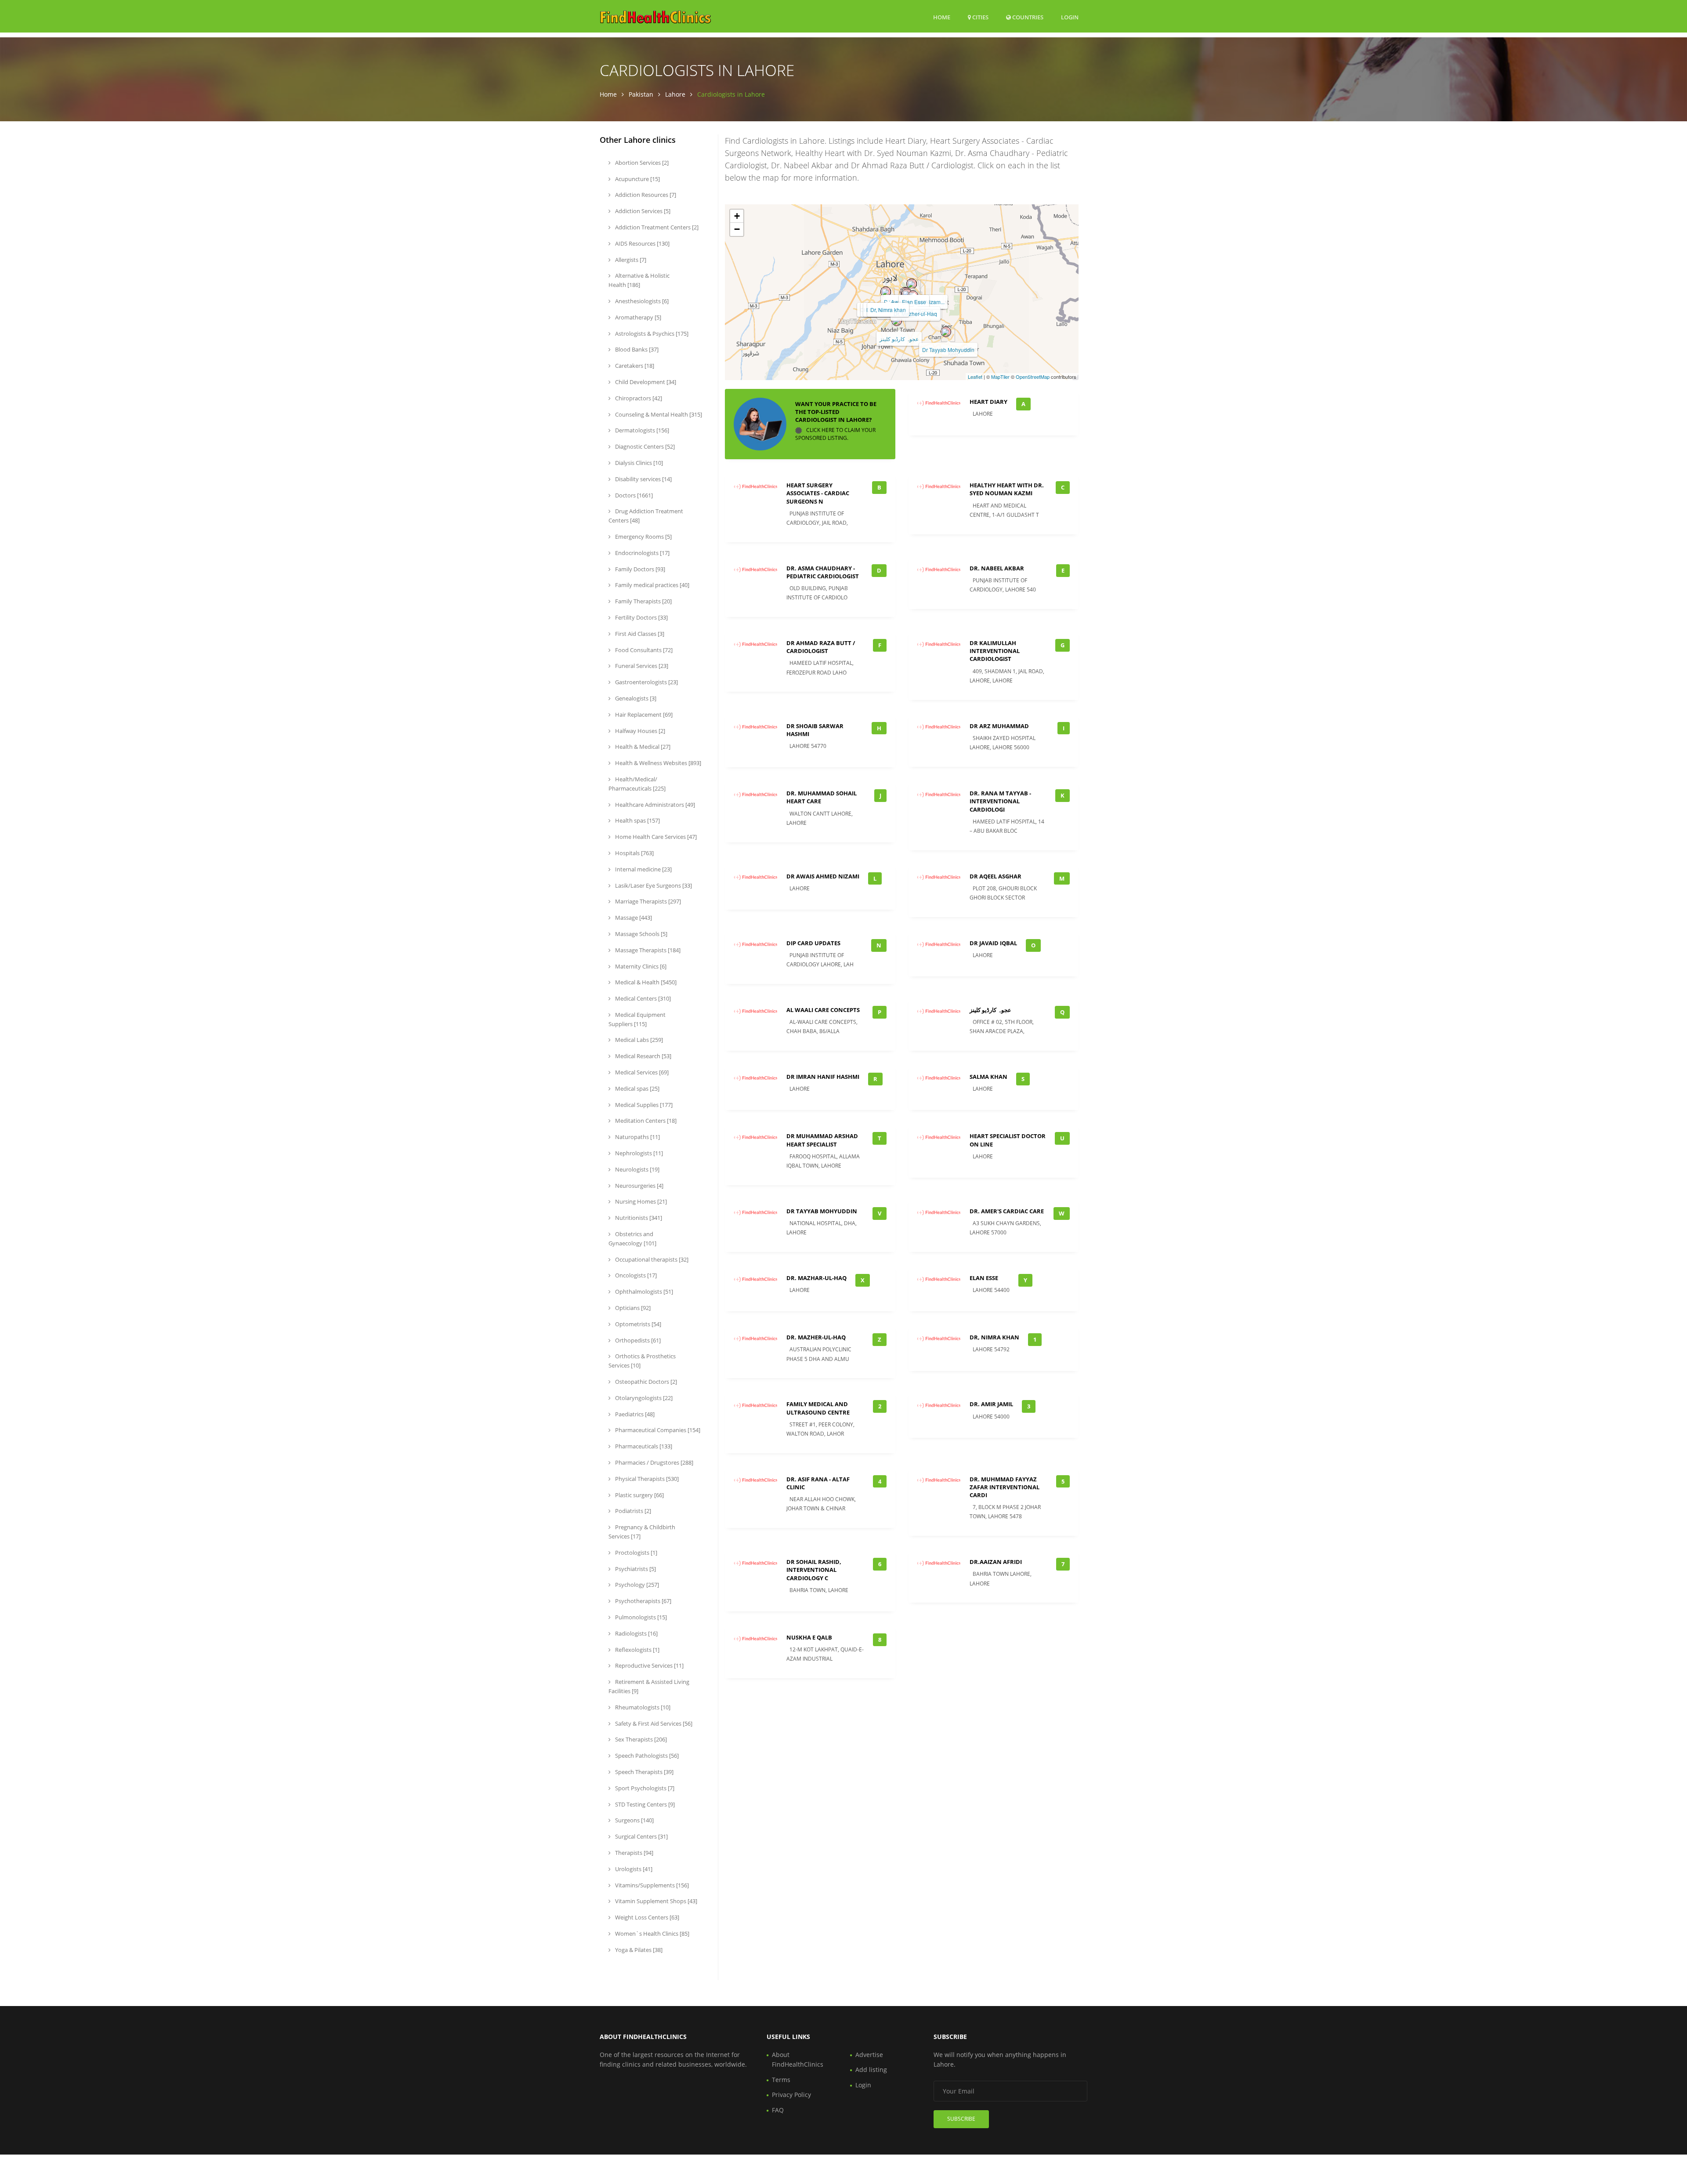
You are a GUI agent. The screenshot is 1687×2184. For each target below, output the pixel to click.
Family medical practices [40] (652, 585)
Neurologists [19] (637, 1169)
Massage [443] (633, 918)
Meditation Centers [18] (645, 1121)
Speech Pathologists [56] (646, 1756)
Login (1070, 17)
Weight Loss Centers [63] (646, 1917)
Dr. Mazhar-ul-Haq (816, 1278)
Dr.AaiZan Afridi (996, 1562)
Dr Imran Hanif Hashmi (823, 1077)
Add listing (871, 2070)
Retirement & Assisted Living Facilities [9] (649, 1686)
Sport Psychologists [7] (644, 1788)
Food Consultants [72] (643, 650)
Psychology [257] (636, 1585)
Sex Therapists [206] (640, 1739)
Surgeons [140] (634, 1820)
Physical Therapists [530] (646, 1479)
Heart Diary (988, 402)
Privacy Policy (791, 2095)
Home (942, 17)
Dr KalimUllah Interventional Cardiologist (995, 651)
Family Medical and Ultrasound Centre (818, 1408)
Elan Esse (914, 302)
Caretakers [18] (634, 366)
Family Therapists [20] (643, 601)
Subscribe (961, 2119)
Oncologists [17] (635, 1275)
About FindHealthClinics (798, 2059)
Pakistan (641, 94)
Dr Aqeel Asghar (996, 876)
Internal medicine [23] (643, 869)
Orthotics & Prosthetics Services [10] (642, 1361)
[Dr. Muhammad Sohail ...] (907, 294)
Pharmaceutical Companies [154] (657, 1430)
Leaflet (975, 377)
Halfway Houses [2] (639, 731)
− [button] (737, 229)
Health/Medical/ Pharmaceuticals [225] (637, 784)
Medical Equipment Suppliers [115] (637, 1019)
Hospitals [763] (634, 853)
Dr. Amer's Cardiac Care (1007, 1211)
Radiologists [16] (636, 1633)
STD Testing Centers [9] (644, 1804)
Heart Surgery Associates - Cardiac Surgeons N (818, 493)
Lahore (675, 94)
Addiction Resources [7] (645, 195)
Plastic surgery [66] (639, 1495)
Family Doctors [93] (639, 569)
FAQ (778, 2110)
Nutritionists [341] (638, 1218)
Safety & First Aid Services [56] (653, 1723)
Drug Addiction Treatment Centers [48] (646, 516)
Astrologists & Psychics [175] (651, 334)
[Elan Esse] (912, 284)
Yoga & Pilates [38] (638, 1950)
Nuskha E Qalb (809, 1637)
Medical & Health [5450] (645, 982)
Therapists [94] (634, 1853)
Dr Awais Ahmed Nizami (823, 876)
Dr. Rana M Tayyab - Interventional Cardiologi (1000, 801)
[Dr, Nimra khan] (886, 292)
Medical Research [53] (643, 1056)
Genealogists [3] (635, 698)
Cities (980, 17)
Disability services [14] (643, 479)
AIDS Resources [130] (642, 243)
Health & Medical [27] (642, 747)
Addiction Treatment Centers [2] (656, 227)
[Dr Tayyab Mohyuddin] (946, 332)
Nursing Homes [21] (640, 1201)
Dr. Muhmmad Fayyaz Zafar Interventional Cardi (1005, 1487)
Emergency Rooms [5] (643, 537)
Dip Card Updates (813, 943)
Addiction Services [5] (642, 211)
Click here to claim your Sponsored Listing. (835, 434)
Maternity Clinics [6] (640, 966)
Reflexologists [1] (637, 1650)
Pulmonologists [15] (640, 1617)
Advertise (869, 2055)
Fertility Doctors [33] (641, 617)
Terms (781, 2080)
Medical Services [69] (641, 1072)
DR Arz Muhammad (999, 726)
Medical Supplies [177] (643, 1105)
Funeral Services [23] (641, 666)
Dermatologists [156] (641, 430)
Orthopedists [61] (637, 1340)
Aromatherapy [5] (637, 317)
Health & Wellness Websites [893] (657, 763)
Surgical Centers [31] (641, 1836)
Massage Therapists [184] (647, 950)
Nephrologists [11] (638, 1153)
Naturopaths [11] (637, 1137)
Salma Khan (988, 1077)
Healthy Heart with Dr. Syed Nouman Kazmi (1007, 489)
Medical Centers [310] (642, 998)
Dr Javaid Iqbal (993, 943)
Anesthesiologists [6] (641, 301)
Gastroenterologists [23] (646, 682)
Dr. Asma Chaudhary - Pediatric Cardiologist (823, 572)
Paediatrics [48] (634, 1414)
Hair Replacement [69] (643, 715)
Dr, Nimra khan (888, 310)
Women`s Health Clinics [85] (652, 1934)
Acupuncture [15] (637, 179)
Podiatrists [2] (632, 1511)
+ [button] (737, 216)
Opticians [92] (632, 1308)
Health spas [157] (637, 820)
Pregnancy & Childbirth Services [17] (642, 1532)
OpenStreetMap (1033, 377)
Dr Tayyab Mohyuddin (948, 350)
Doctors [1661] (633, 495)
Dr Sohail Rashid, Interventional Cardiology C (814, 1570)
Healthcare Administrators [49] (654, 805)
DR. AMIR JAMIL (991, 1404)
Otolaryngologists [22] (643, 1398)
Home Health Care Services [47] (655, 837)
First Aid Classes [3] (639, 634)
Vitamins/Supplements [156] (651, 1885)
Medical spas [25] (637, 1088)
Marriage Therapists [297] (647, 901)
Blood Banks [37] (636, 349)
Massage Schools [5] (641, 934)
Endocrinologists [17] (642, 553)
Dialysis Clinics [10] (638, 463)
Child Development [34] (645, 382)
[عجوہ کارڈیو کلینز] (897, 321)
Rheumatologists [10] (642, 1707)
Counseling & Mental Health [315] (658, 414)
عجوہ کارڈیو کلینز (899, 339)
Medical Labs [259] (638, 1040)
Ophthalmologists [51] (643, 1292)
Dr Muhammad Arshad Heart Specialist (822, 1140)
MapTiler (1000, 377)
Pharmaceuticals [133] (643, 1446)
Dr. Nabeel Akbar (997, 568)
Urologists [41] (633, 1869)
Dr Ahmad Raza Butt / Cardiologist (821, 647)
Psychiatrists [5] (635, 1569)
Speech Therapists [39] (644, 1772)
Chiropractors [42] (638, 398)
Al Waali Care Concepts (823, 1010)
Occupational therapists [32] (651, 1259)
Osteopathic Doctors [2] (645, 1382)
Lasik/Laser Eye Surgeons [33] (653, 885)
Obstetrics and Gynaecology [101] (632, 1239)
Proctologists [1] (635, 1553)
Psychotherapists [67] (643, 1601)
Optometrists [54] (637, 1324)
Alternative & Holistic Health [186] (639, 280)
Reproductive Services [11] (649, 1665)
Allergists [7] (630, 260)
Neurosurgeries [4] (639, 1186)
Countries (1027, 17)
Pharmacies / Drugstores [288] (653, 1462)
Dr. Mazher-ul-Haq (915, 314)
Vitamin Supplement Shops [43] (655, 1901)
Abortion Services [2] (641, 163)
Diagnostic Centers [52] (644, 446)
